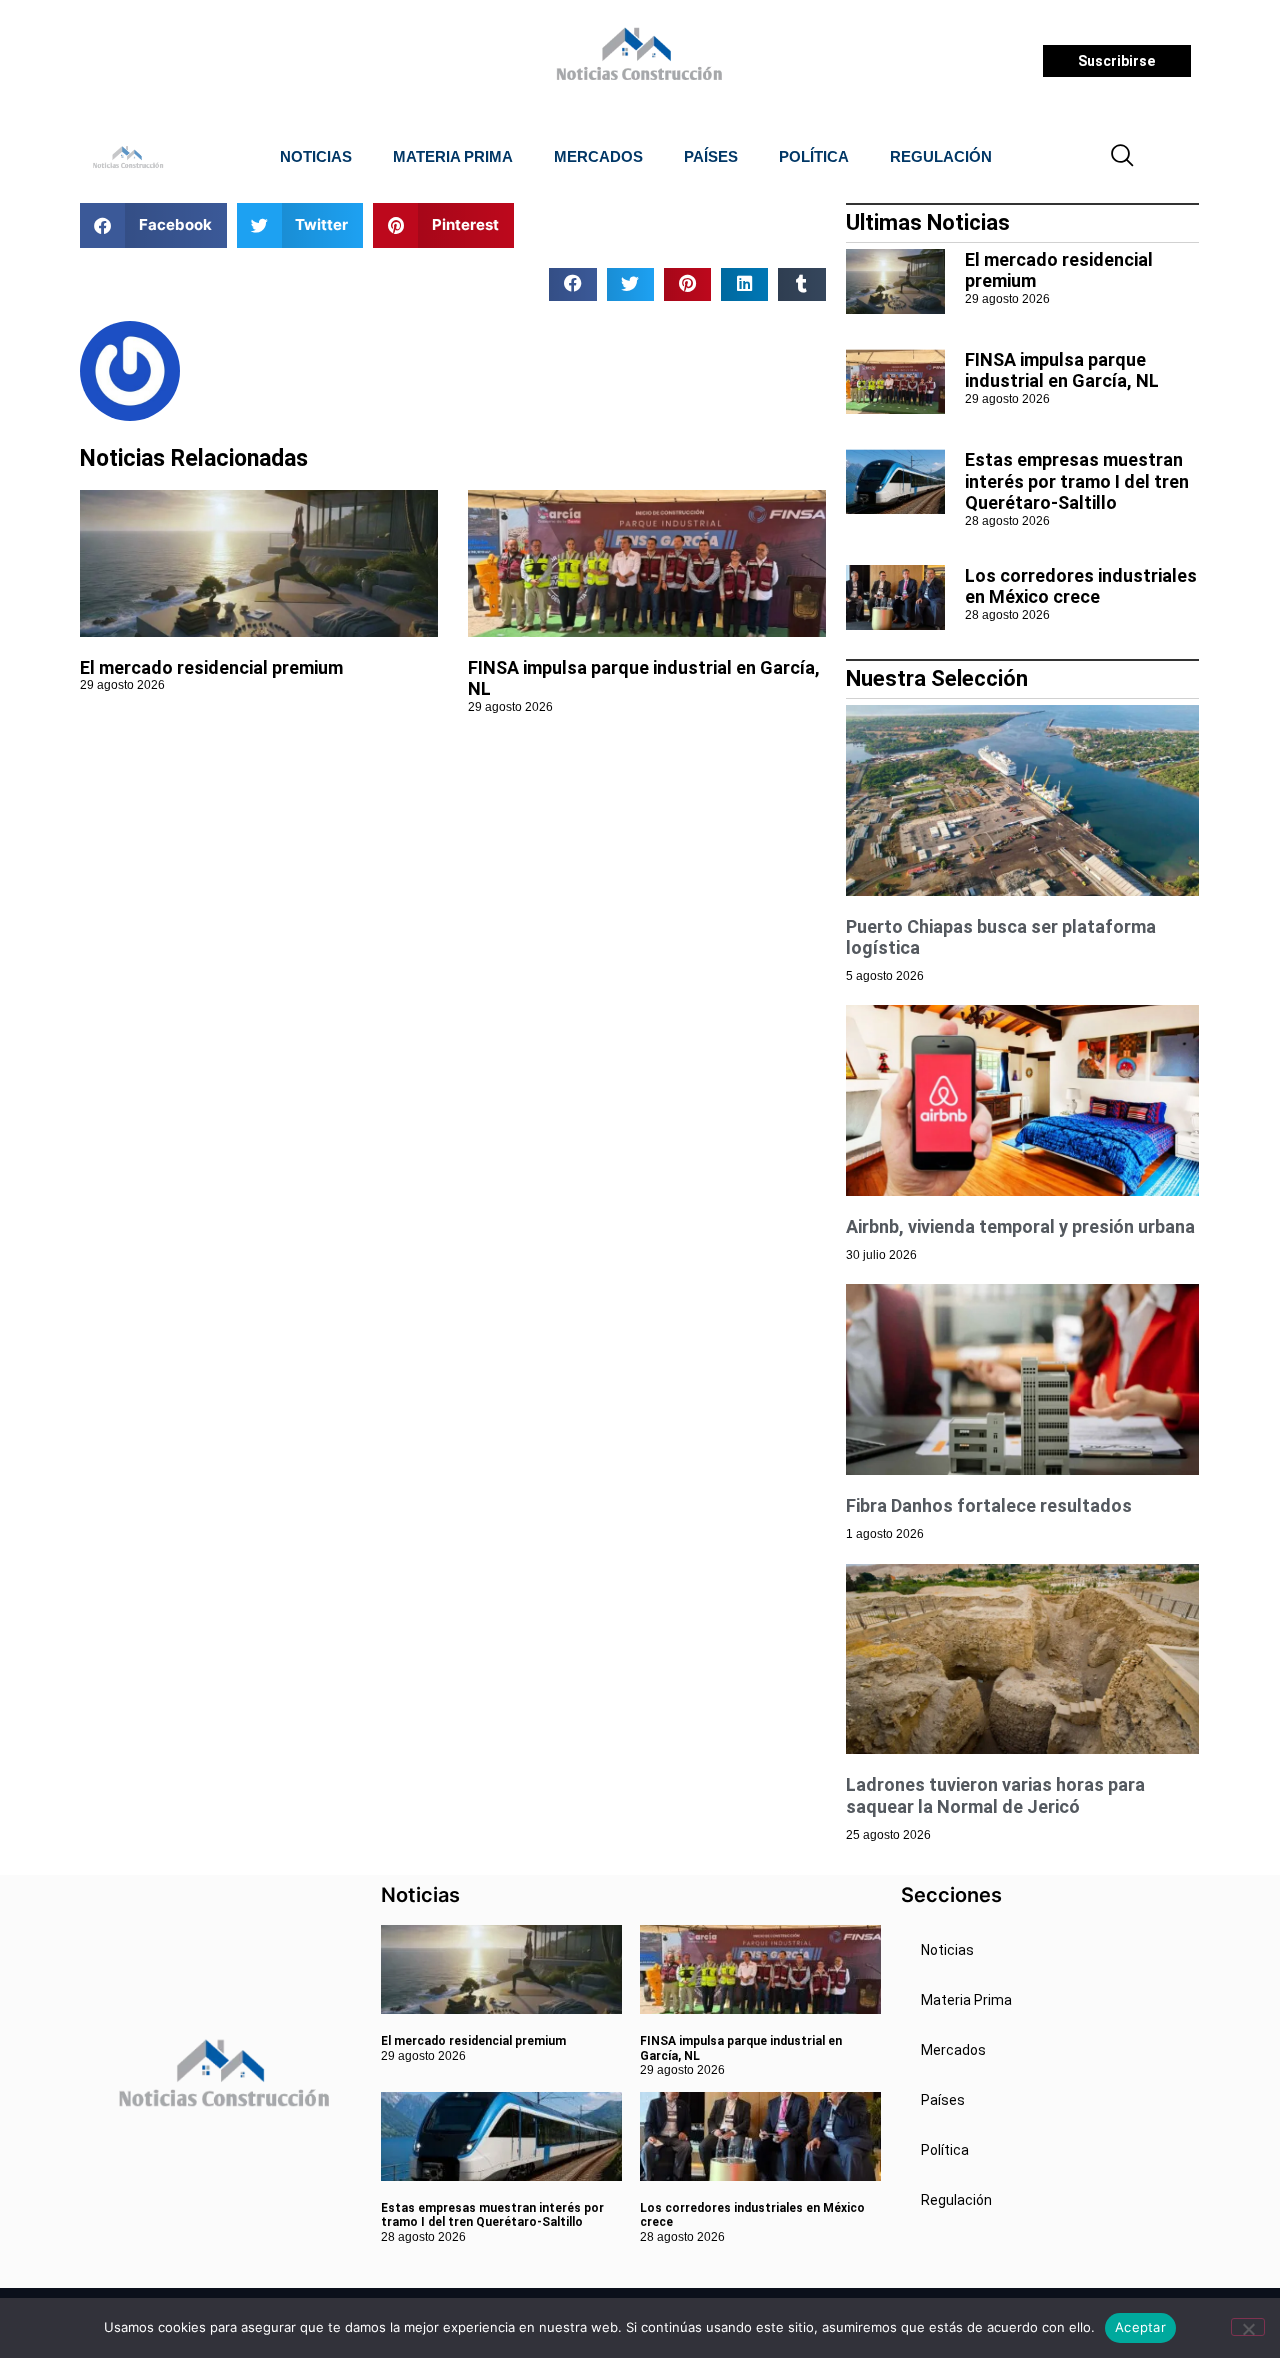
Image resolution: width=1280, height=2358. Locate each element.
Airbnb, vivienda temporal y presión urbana (1020, 1226)
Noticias (316, 156)
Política (814, 156)
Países (711, 156)
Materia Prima (453, 156)
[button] (1123, 157)
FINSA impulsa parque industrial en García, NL (1062, 370)
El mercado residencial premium (211, 667)
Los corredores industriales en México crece (1081, 586)
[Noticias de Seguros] (636, 61)
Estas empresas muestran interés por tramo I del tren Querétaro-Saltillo (1077, 481)
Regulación (941, 156)
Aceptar (1140, 2327)
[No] (1248, 2327)
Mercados (598, 156)
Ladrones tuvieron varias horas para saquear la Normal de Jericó (995, 1795)
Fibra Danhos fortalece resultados (989, 1505)
